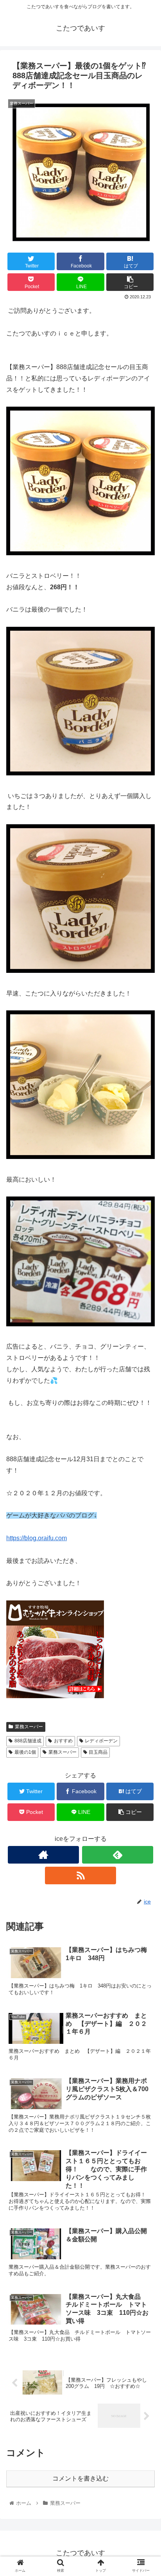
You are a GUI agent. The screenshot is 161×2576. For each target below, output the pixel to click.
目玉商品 (98, 1752)
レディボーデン (101, 1741)
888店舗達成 (28, 1741)
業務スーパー (29, 1727)
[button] (145, 1394)
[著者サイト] (43, 1855)
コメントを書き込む (80, 2478)
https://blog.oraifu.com (37, 1538)
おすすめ (63, 1741)
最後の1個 (25, 1752)
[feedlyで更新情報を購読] (118, 1855)
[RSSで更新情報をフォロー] (80, 1875)
